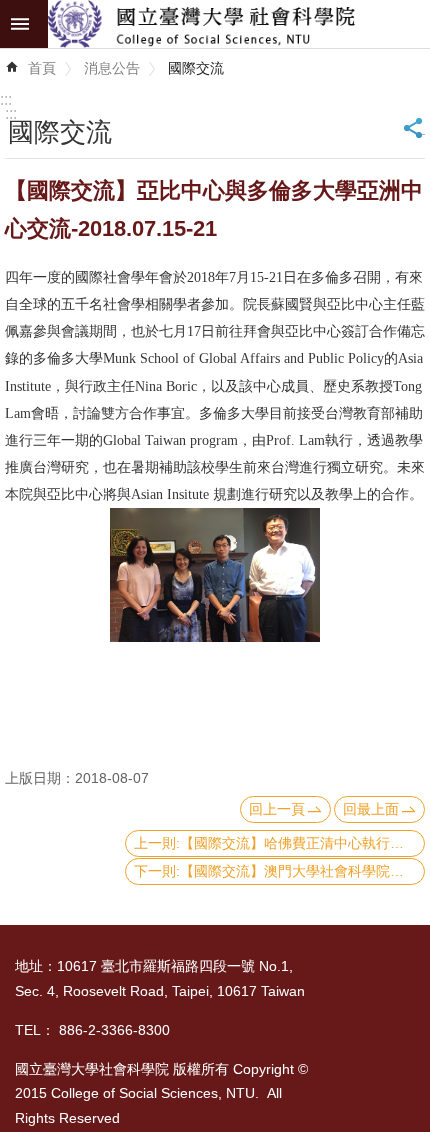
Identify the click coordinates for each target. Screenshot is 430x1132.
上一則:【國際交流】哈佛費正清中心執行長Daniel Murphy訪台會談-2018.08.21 (279, 843)
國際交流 (196, 68)
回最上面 (371, 809)
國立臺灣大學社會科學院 (239, 24)
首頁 (42, 68)
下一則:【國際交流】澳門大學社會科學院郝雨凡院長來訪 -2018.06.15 (279, 871)
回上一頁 (277, 809)
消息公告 (112, 68)
